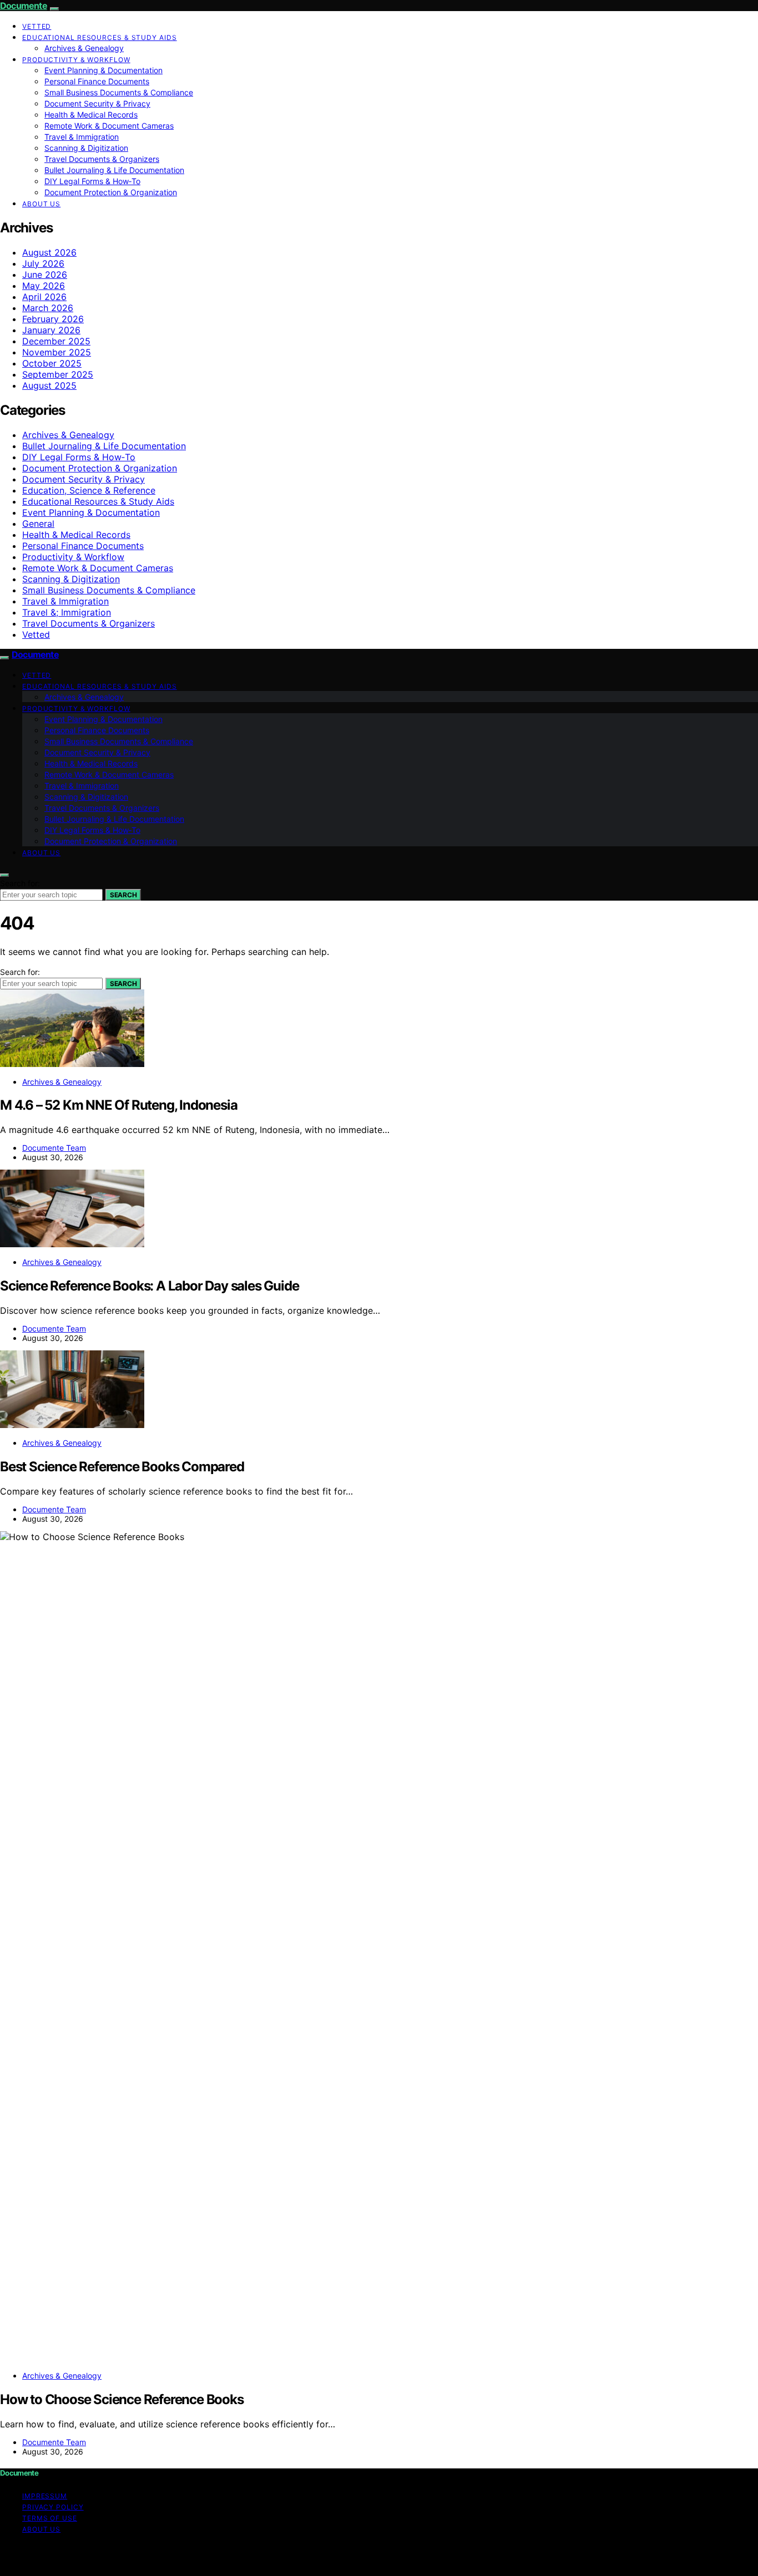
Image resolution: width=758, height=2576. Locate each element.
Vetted (37, 26)
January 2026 (51, 330)
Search (123, 895)
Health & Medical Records (91, 115)
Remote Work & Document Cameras (109, 126)
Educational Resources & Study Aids (100, 37)
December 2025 (56, 341)
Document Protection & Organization (111, 192)
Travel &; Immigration (67, 612)
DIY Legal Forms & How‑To (92, 181)
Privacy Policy (53, 2507)
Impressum (45, 2496)
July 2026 (43, 263)
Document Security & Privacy (97, 103)
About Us (41, 204)
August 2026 (49, 252)
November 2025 (57, 352)
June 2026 (45, 275)
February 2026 (53, 319)
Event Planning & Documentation (103, 70)
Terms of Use (50, 2518)
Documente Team (54, 1148)
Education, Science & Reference (89, 490)
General (38, 524)
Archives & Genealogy (84, 48)
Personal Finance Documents (97, 81)
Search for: (20, 883)
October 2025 (52, 363)
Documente (24, 6)
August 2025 (49, 385)
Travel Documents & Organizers (102, 159)
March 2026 (48, 308)
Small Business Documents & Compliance (119, 92)
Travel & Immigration (82, 137)
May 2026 (44, 286)
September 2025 (58, 374)
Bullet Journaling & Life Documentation (114, 170)
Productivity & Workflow (76, 60)
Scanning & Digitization (86, 148)
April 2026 (44, 297)
